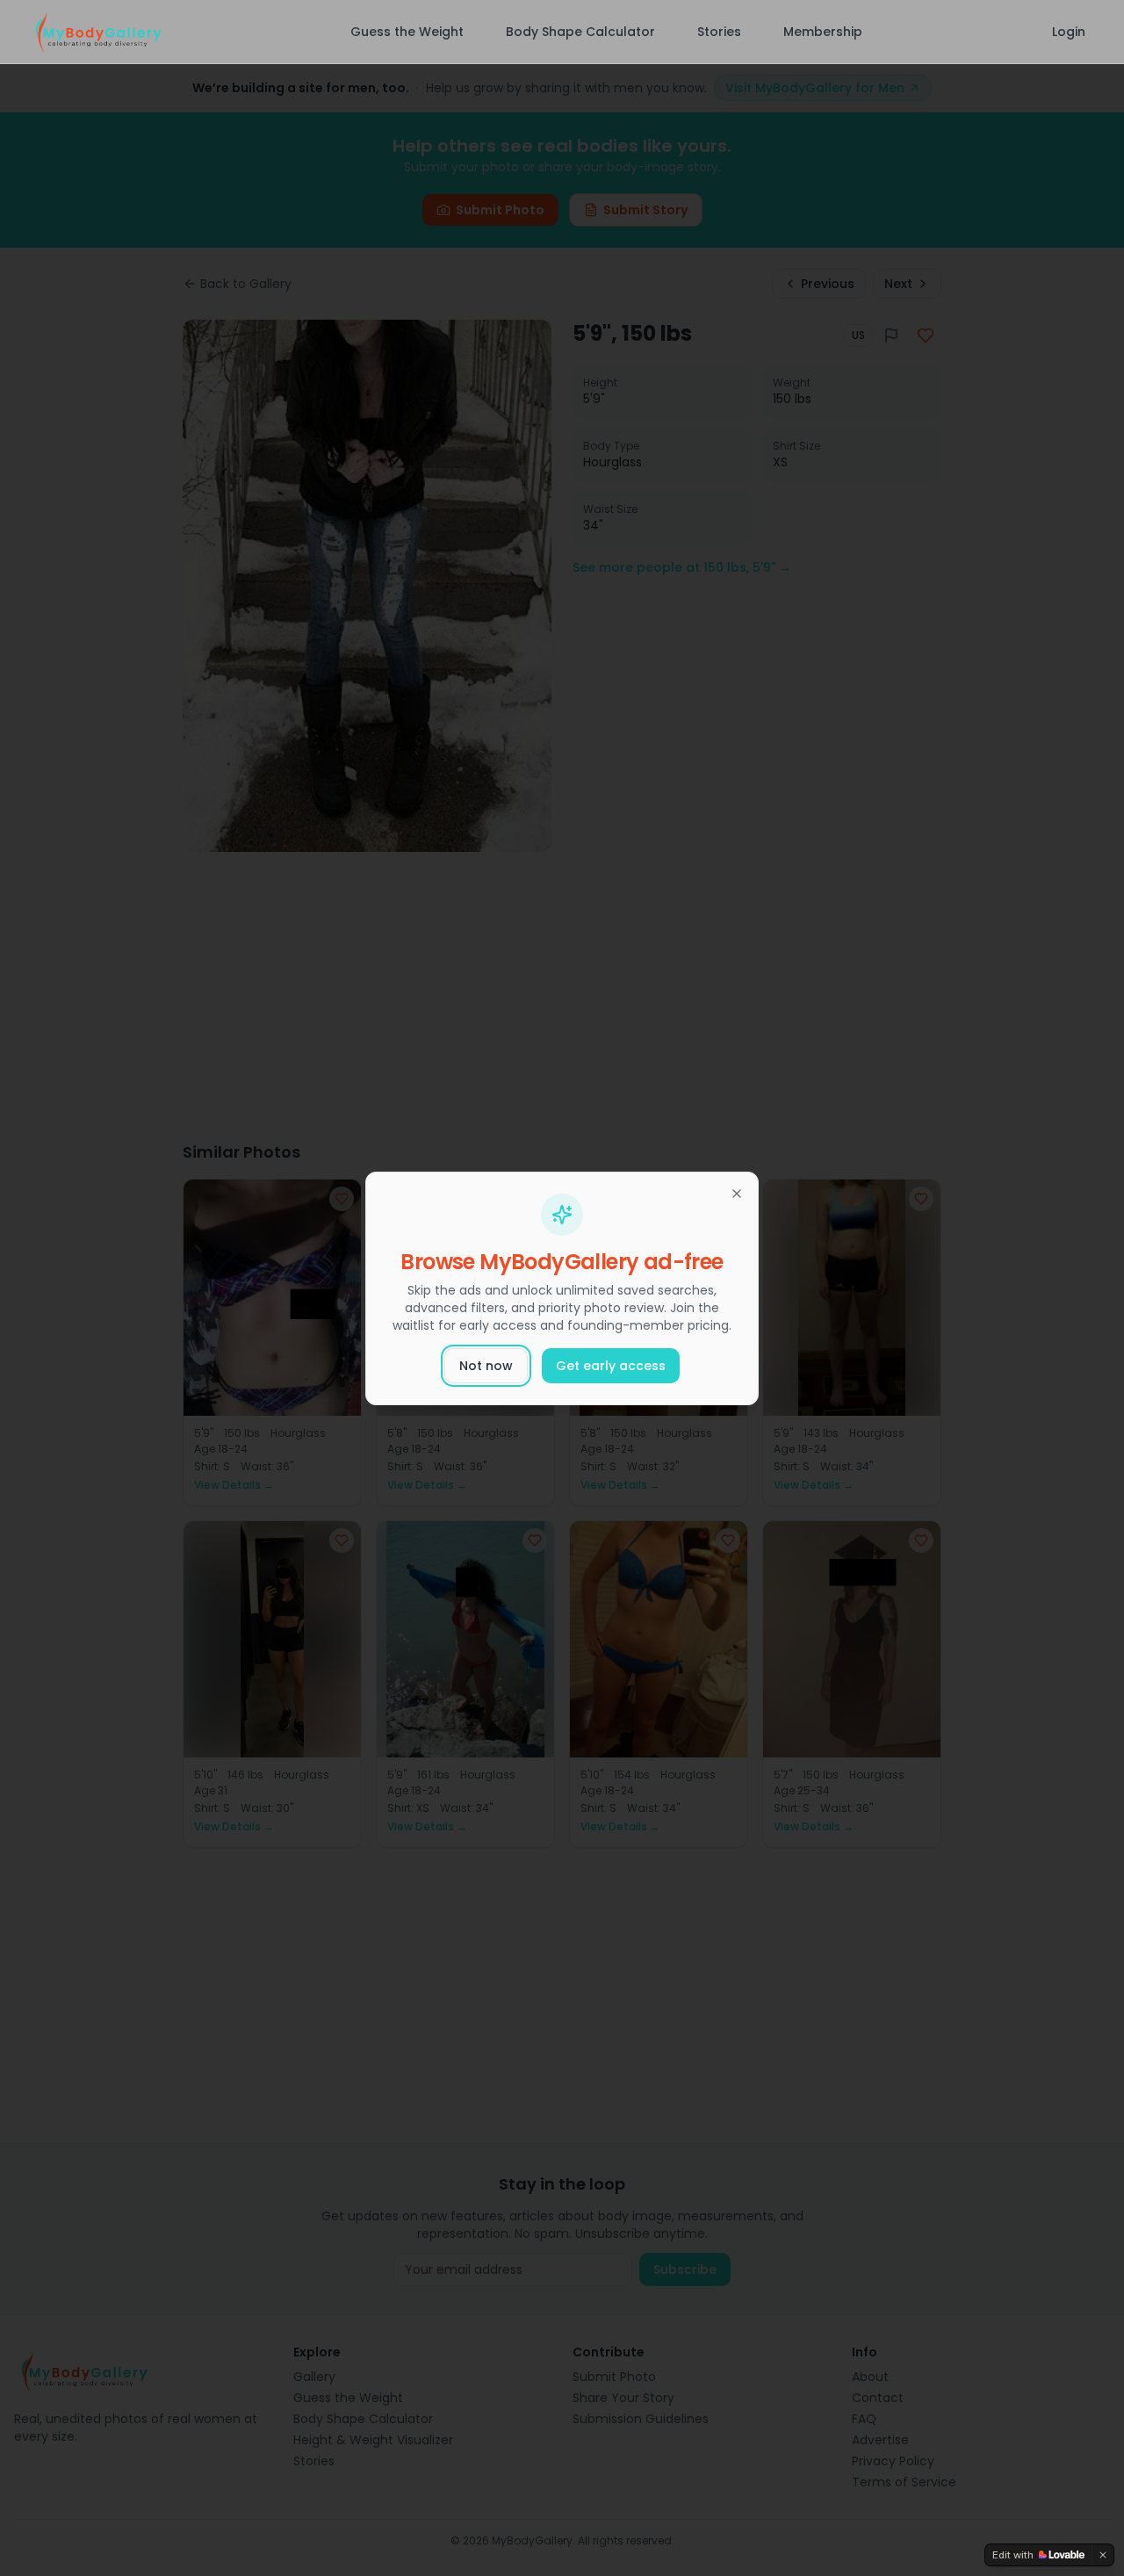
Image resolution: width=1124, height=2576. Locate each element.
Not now (486, 1366)
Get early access (611, 1366)
